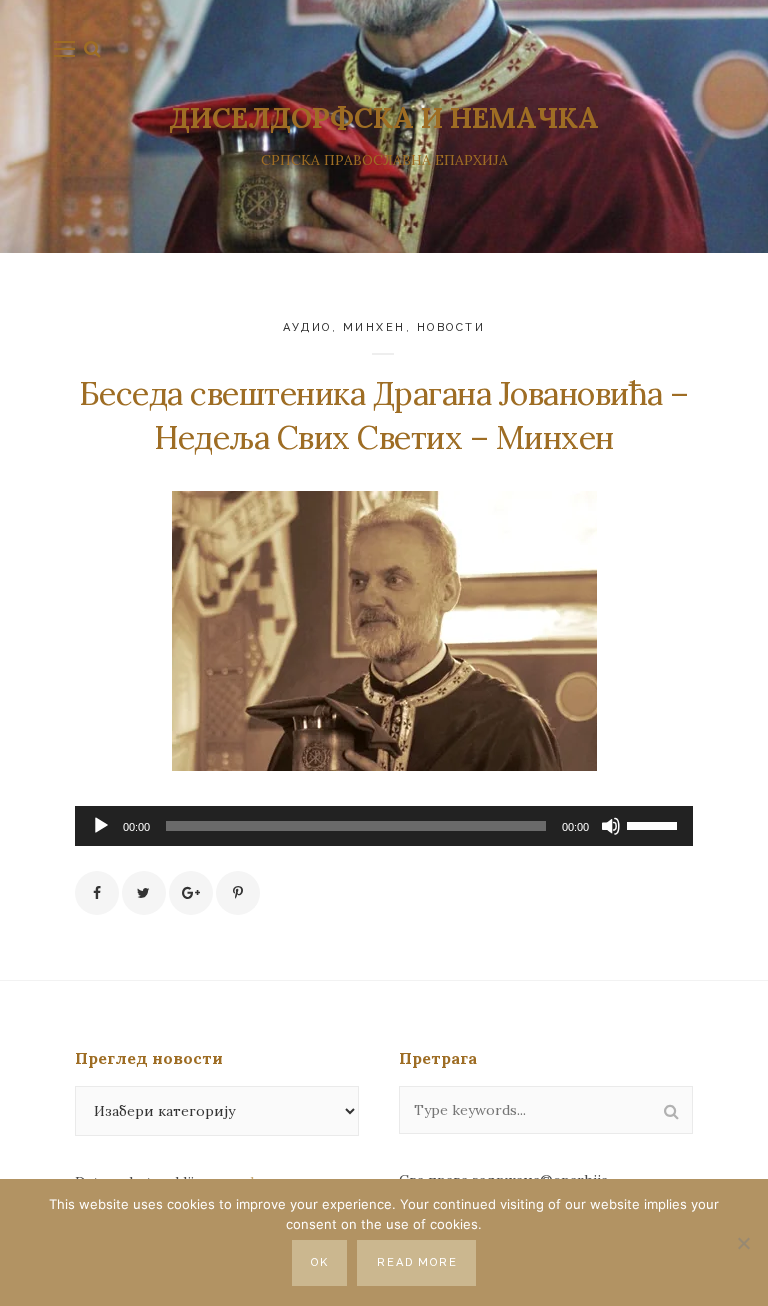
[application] (384, 826)
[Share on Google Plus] (191, 893)
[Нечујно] (611, 826)
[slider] (655, 824)
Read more (418, 1262)
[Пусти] (101, 826)
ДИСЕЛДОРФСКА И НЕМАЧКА (384, 118)
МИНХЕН (374, 327)
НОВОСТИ (451, 327)
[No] (743, 1243)
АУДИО (308, 327)
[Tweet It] (144, 893)
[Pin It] (238, 893)
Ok (320, 1262)
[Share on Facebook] (97, 893)
